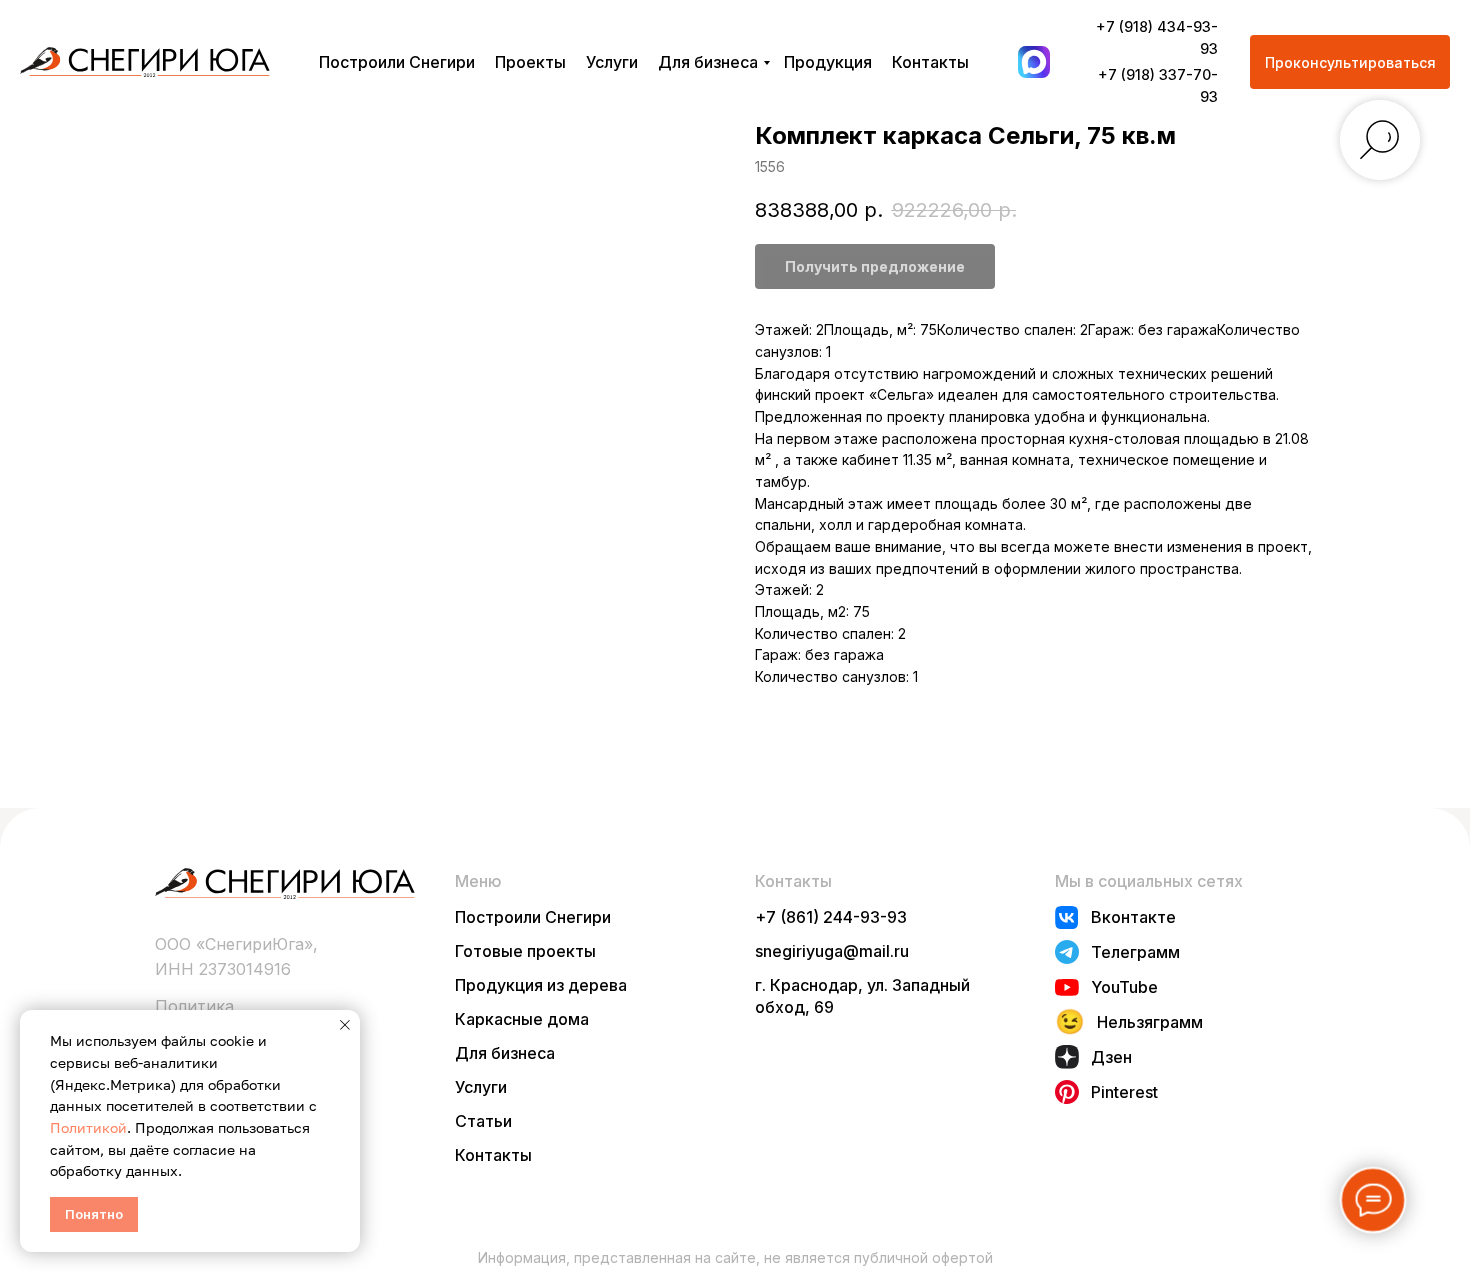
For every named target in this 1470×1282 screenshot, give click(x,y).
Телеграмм (1135, 952)
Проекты (530, 62)
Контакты (930, 62)
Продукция (828, 62)
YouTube (1124, 987)
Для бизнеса (708, 62)
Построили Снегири (397, 62)
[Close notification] (345, 1025)
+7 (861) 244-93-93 (831, 917)
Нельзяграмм (1150, 1022)
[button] (1350, 62)
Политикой (88, 1127)
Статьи (483, 1121)
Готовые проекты (525, 951)
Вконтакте (1133, 917)
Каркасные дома (522, 1019)
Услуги (612, 62)
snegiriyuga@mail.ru (832, 951)
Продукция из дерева (541, 985)
